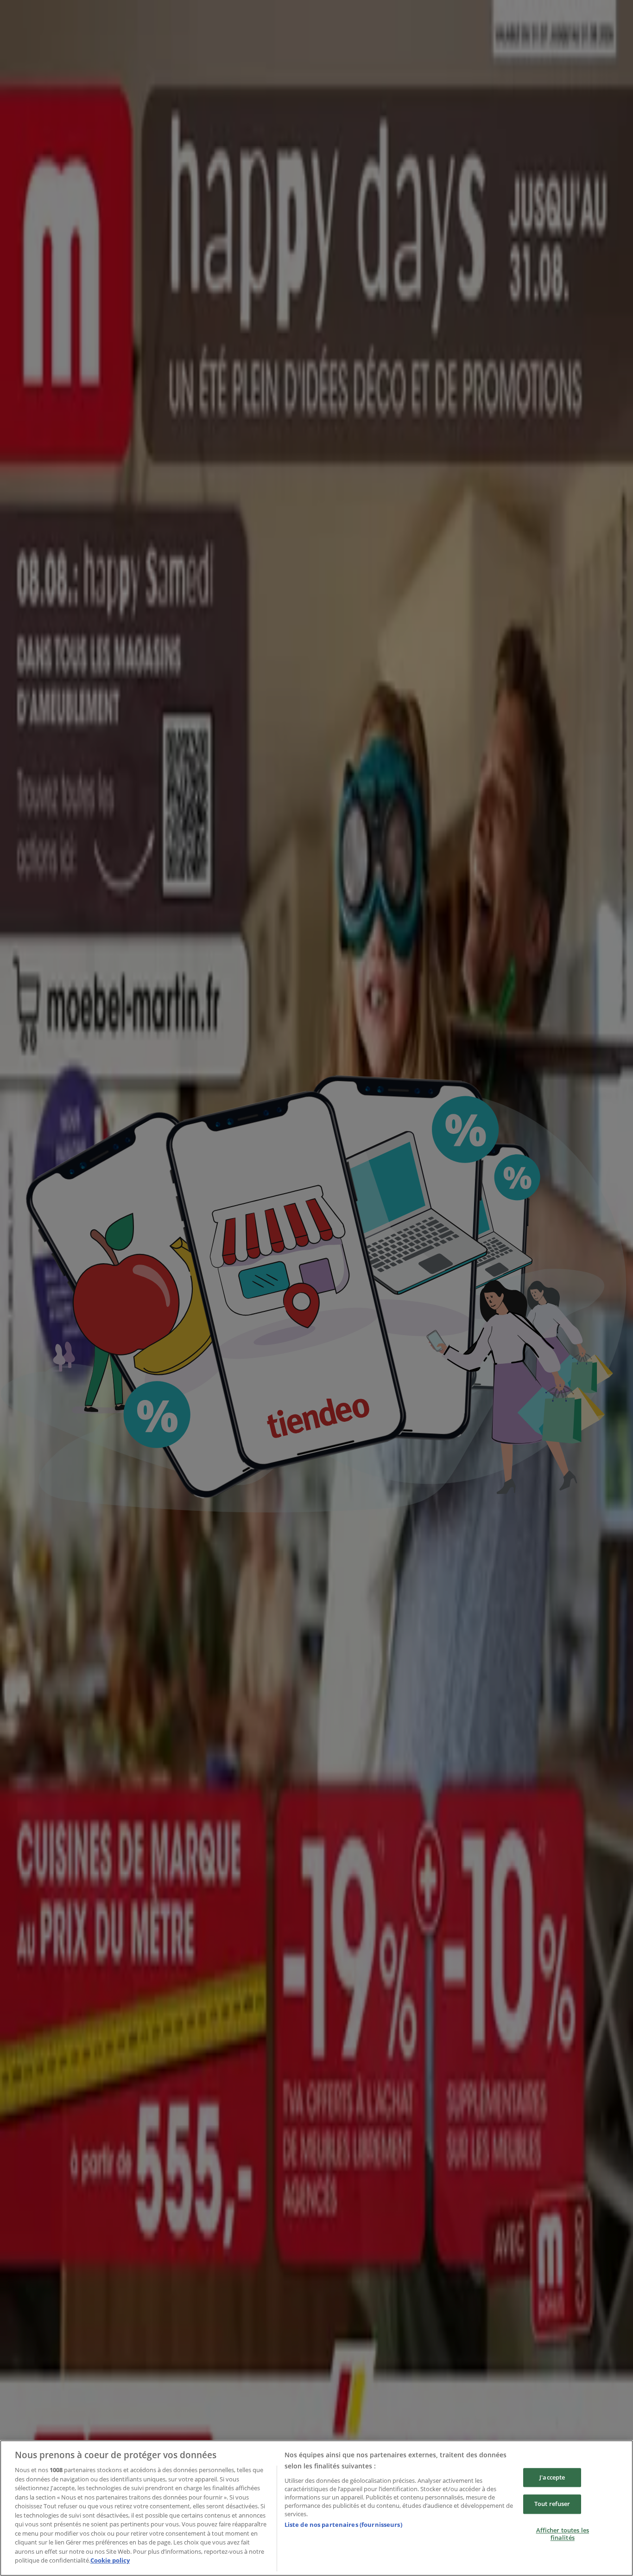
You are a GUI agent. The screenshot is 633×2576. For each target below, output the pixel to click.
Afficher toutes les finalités (563, 2534)
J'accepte (552, 2477)
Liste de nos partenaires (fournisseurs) (343, 2525)
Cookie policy (110, 2560)
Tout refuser (552, 2504)
